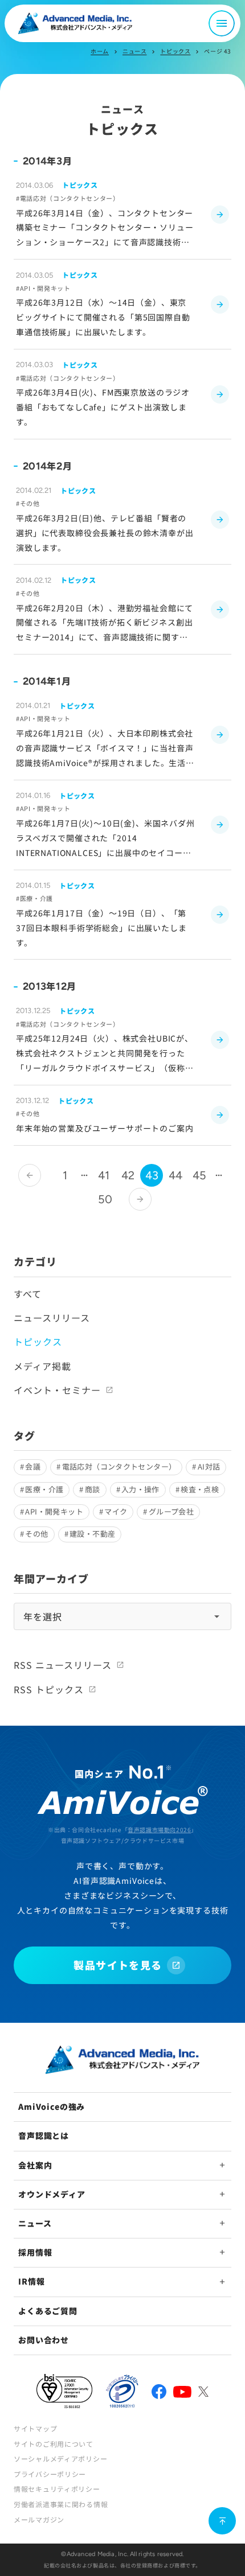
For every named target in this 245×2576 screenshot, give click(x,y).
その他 (36, 1534)
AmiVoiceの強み (52, 2106)
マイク (116, 1511)
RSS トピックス (49, 1689)
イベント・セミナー (57, 1390)
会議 (33, 1466)
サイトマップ (35, 2428)
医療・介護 (44, 1489)
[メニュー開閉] (222, 23)
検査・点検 (200, 1489)
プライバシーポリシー (50, 2474)
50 (105, 1199)
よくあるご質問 (48, 2311)
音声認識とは (44, 2135)
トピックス (175, 51)
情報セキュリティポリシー (57, 2489)
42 (128, 1175)
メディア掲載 (42, 1366)
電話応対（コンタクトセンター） (119, 1466)
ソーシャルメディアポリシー (60, 2458)
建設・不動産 (92, 1534)
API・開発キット (54, 1511)
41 (104, 1175)
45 (199, 1175)
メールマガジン (39, 2519)
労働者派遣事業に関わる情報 (61, 2504)
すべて (28, 1294)
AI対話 (209, 1466)
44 (175, 1175)
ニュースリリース (52, 1318)
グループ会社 (171, 1511)
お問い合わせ (44, 2340)
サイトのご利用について (54, 2444)
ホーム (100, 51)
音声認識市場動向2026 (159, 1830)
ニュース (134, 51)
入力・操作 (140, 1489)
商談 (93, 1489)
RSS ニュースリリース (63, 1665)
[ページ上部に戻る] (222, 2521)
